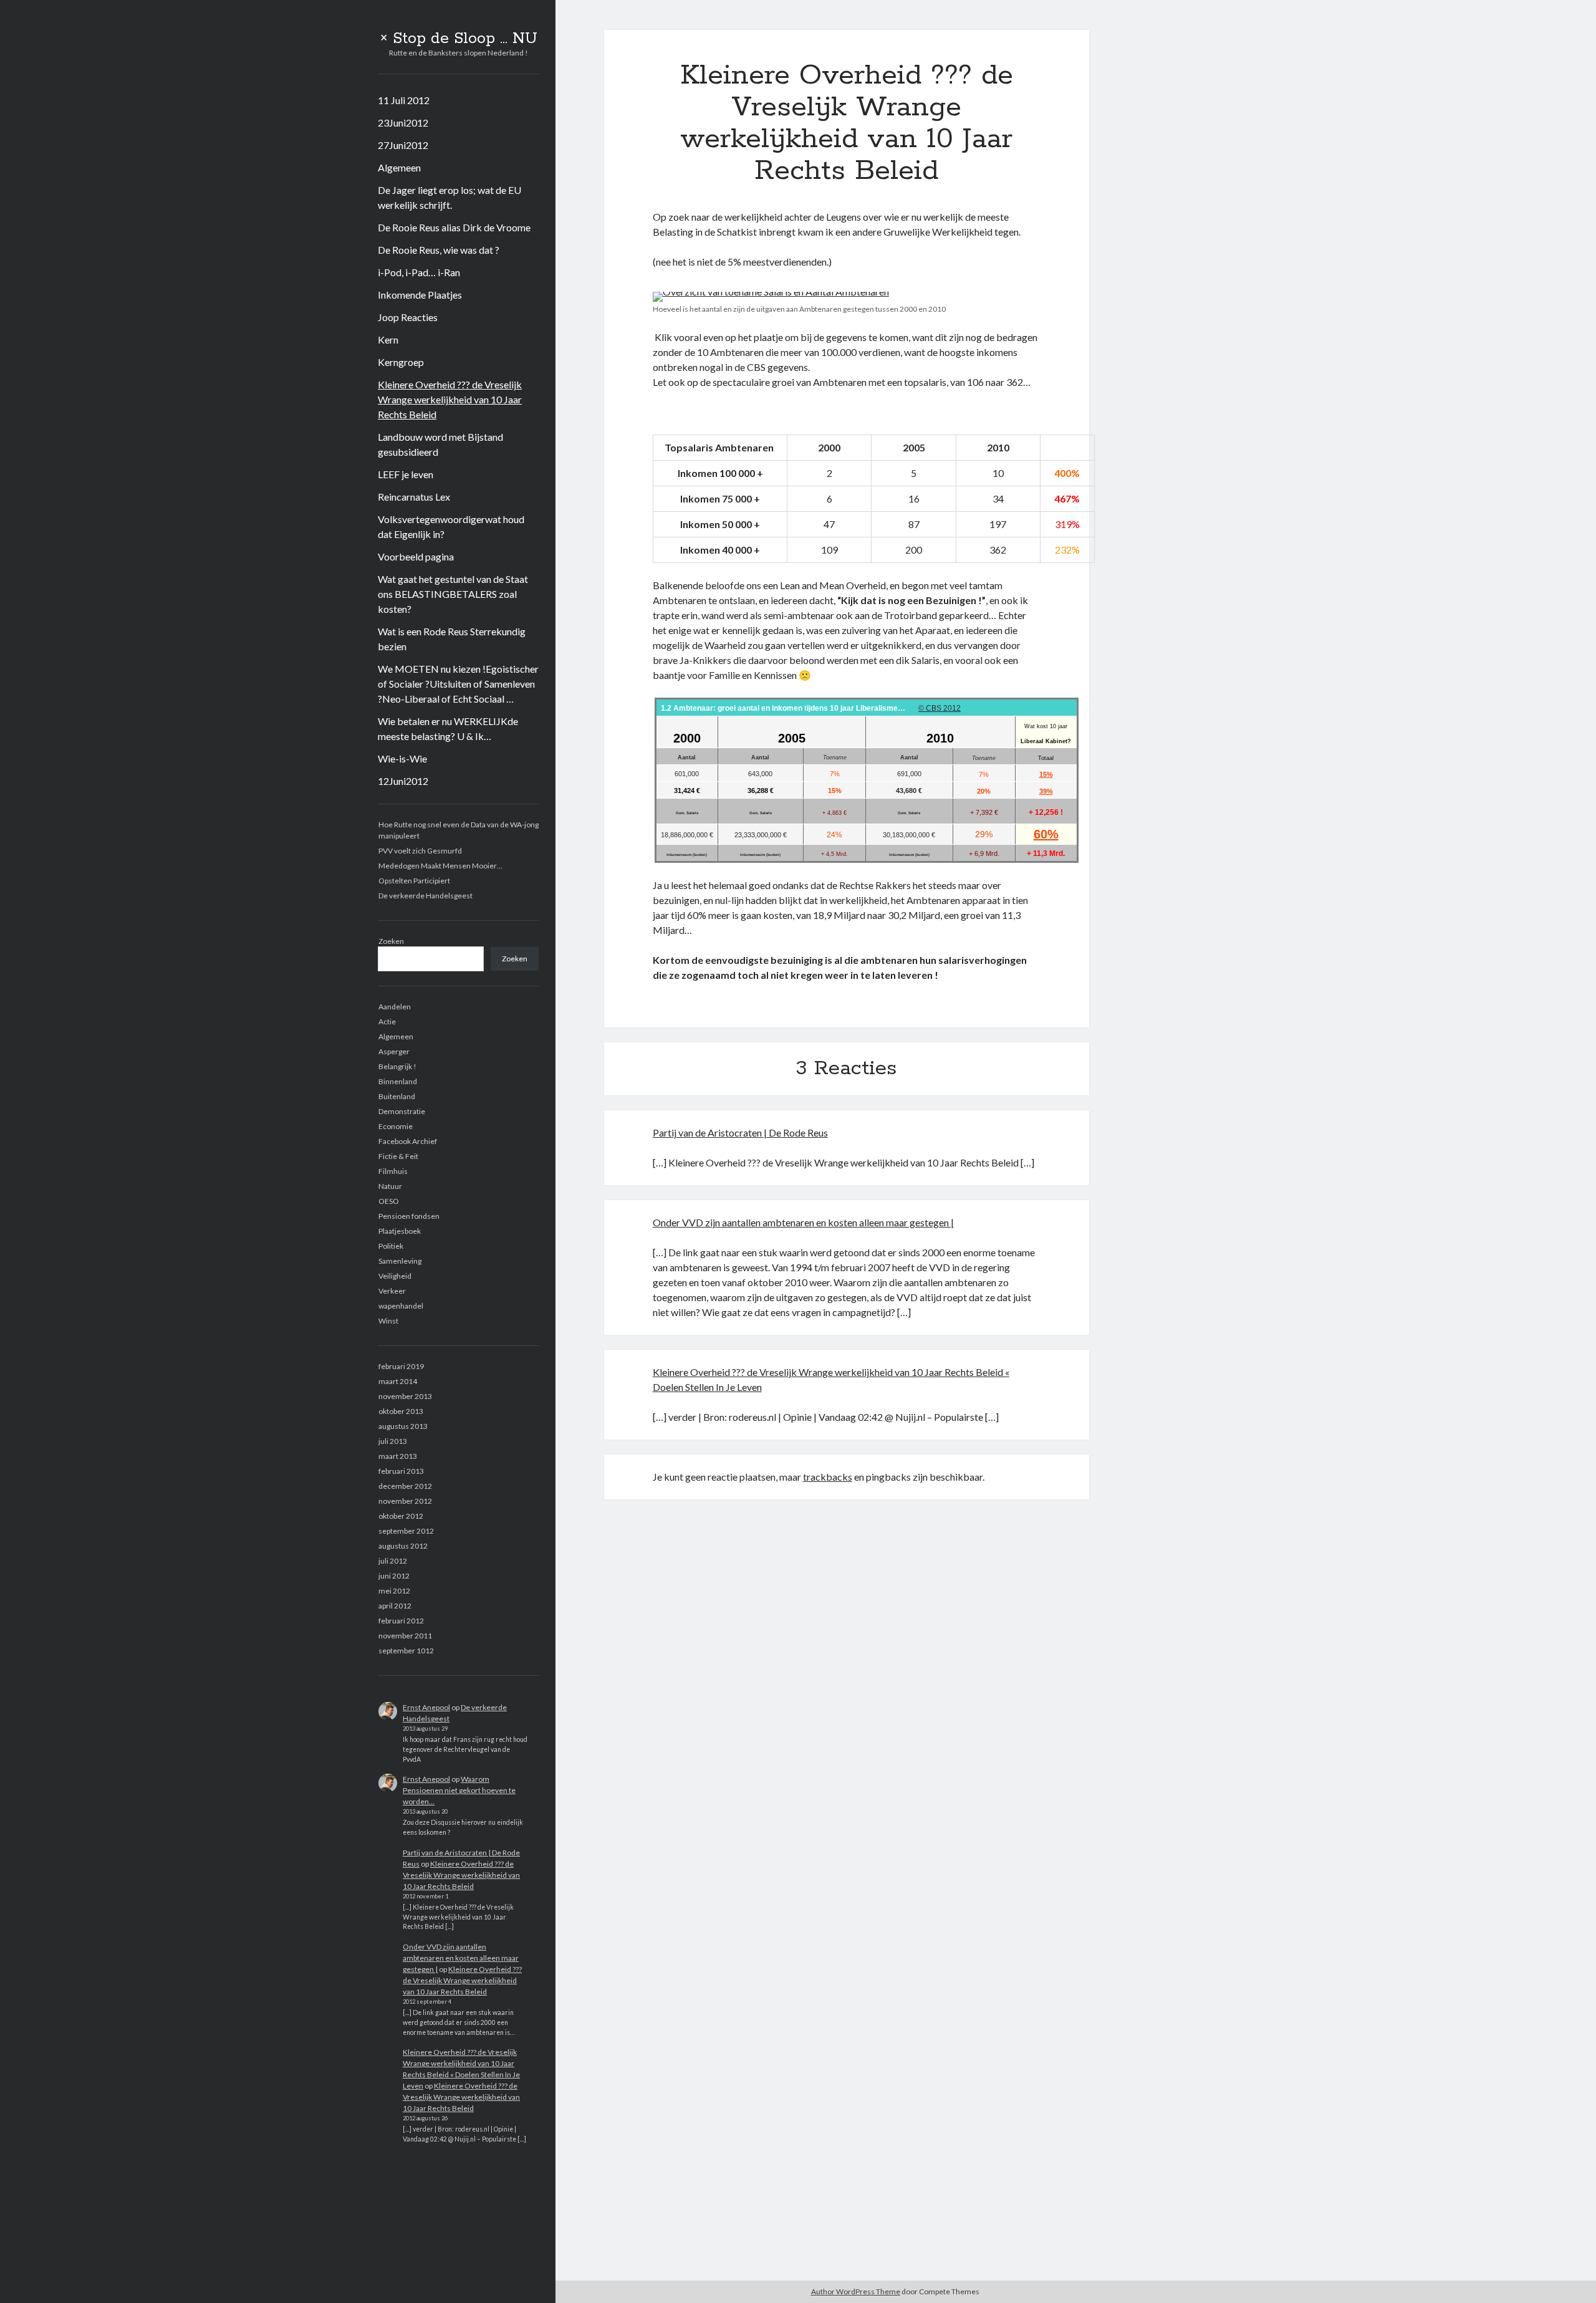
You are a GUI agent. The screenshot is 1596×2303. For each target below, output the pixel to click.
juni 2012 (394, 1576)
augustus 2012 (403, 1546)
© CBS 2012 (940, 708)
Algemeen (399, 167)
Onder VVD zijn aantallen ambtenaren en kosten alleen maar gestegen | (461, 1958)
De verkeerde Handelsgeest (425, 896)
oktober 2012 (401, 1516)
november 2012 (405, 1501)
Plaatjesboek (400, 1231)
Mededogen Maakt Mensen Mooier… (440, 866)
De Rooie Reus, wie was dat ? (439, 250)
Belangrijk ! (397, 1066)
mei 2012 (394, 1591)
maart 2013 (398, 1456)
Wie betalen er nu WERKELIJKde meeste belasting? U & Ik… (448, 728)
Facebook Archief (408, 1141)
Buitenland (397, 1096)
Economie (396, 1126)
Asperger (394, 1051)
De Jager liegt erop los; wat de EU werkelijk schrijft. (449, 197)
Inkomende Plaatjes (420, 295)
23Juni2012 (403, 123)
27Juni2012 (403, 145)
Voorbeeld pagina (416, 556)
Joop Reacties (408, 317)
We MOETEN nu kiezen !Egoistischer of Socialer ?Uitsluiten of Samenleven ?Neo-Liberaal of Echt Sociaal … (458, 684)
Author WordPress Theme (856, 2291)
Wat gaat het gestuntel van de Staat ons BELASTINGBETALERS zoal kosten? (453, 594)
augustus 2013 (403, 1426)
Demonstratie (402, 1111)
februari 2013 (401, 1471)
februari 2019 (401, 1366)
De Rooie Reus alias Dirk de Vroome (454, 227)
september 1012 (406, 1651)
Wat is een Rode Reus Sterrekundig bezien (452, 639)
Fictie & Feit (398, 1156)
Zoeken (391, 941)
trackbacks (828, 1477)
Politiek (391, 1246)
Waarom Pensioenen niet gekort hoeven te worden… (459, 1790)
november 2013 (405, 1396)
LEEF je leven (406, 474)
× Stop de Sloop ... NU (459, 39)
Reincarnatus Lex (414, 497)
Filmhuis (393, 1171)
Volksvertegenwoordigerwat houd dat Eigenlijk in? (451, 526)
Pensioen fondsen (409, 1216)
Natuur (390, 1186)
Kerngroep (401, 362)
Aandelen (395, 1007)
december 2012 (405, 1486)
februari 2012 (401, 1621)
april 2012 (395, 1606)
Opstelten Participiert (414, 881)
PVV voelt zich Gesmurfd (420, 851)
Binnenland (398, 1081)
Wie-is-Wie (402, 758)
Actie (387, 1022)
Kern (388, 339)
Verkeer (392, 1291)
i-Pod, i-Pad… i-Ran (419, 272)
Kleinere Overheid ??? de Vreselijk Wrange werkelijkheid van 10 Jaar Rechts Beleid (450, 399)
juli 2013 (393, 1441)
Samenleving (400, 1261)
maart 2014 (398, 1381)
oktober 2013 (401, 1411)
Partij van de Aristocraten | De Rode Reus (740, 1132)
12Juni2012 (403, 781)
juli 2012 (393, 1561)
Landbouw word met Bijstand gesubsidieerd (440, 444)
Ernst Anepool (426, 1707)
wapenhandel (401, 1306)
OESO (389, 1201)
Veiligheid (395, 1276)
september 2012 (406, 1531)
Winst (388, 1321)
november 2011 (405, 1636)
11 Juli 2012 (404, 100)
